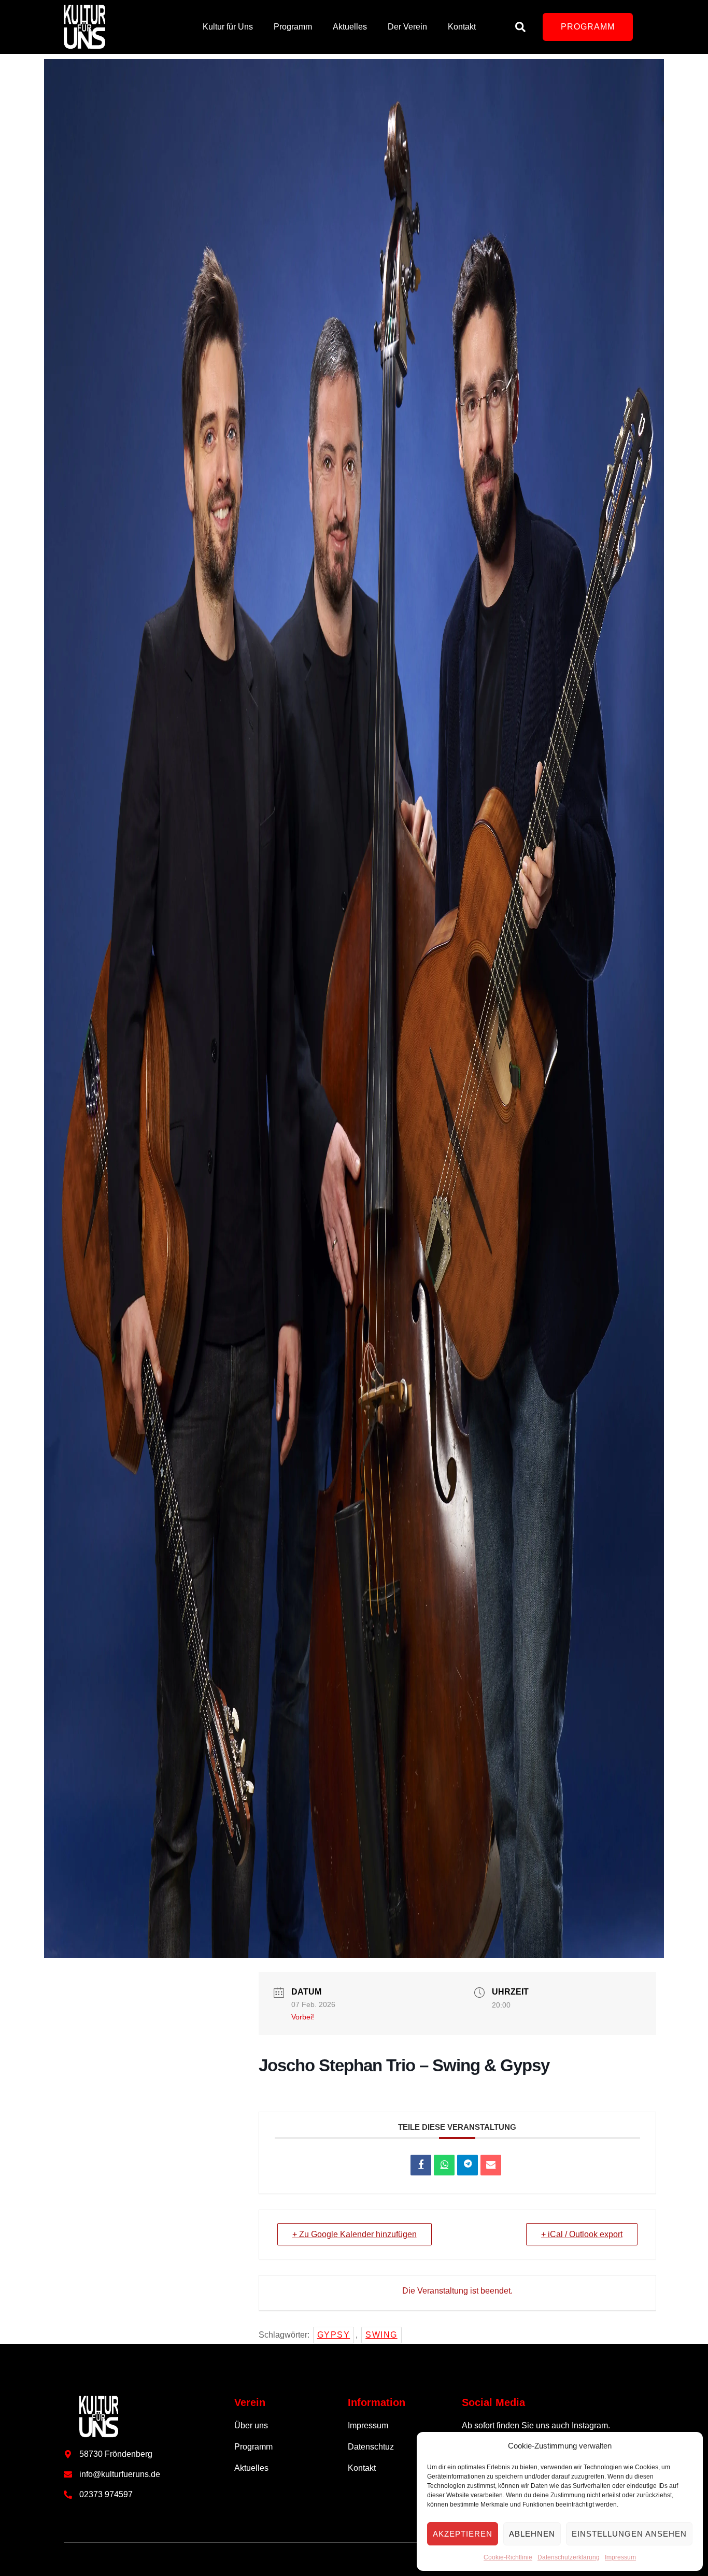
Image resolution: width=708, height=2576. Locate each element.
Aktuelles (350, 27)
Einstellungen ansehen (629, 2534)
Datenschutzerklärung (569, 2557)
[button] (588, 27)
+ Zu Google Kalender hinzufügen (355, 2234)
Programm (293, 27)
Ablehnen (532, 2534)
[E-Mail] (491, 2165)
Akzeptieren (463, 2534)
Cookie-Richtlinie (508, 2557)
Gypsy (334, 2335)
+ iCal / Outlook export (582, 2234)
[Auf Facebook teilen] (421, 2165)
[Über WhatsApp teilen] (444, 2165)
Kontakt (462, 27)
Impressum (620, 2557)
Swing (381, 2335)
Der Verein (407, 27)
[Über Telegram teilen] (468, 2165)
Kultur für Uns (228, 27)
